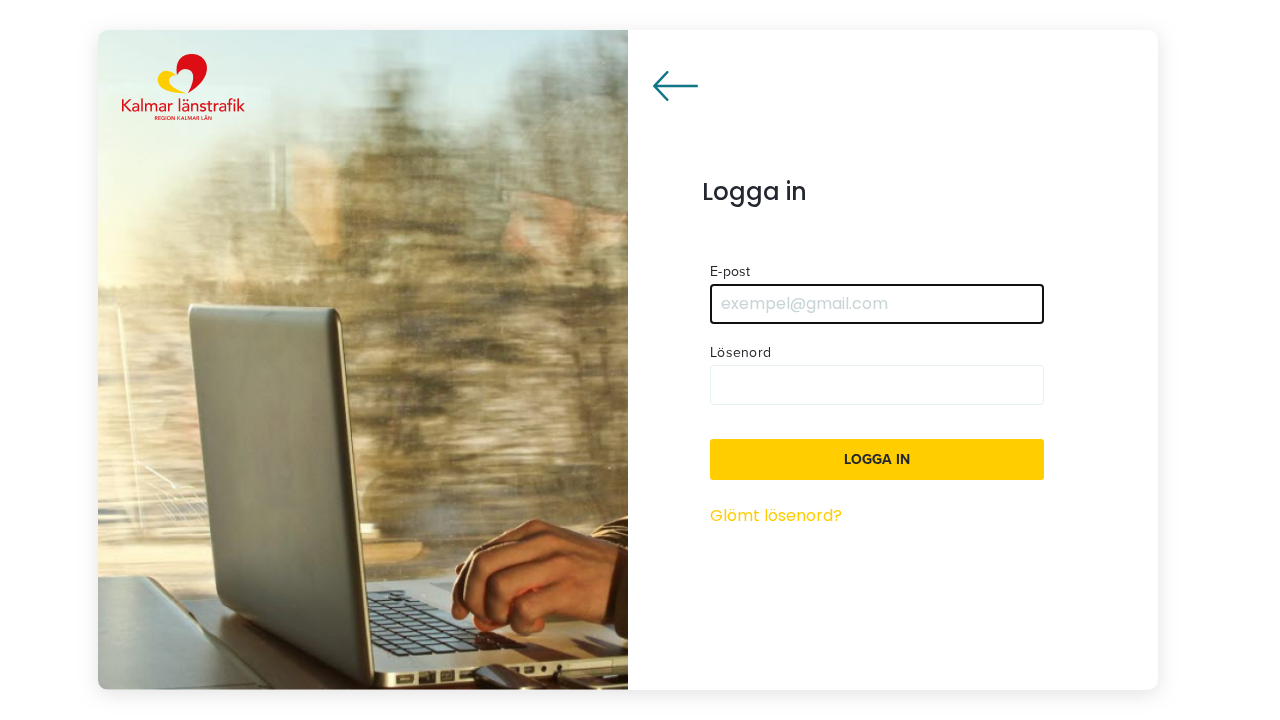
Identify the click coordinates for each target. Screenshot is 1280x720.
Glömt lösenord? (776, 515)
